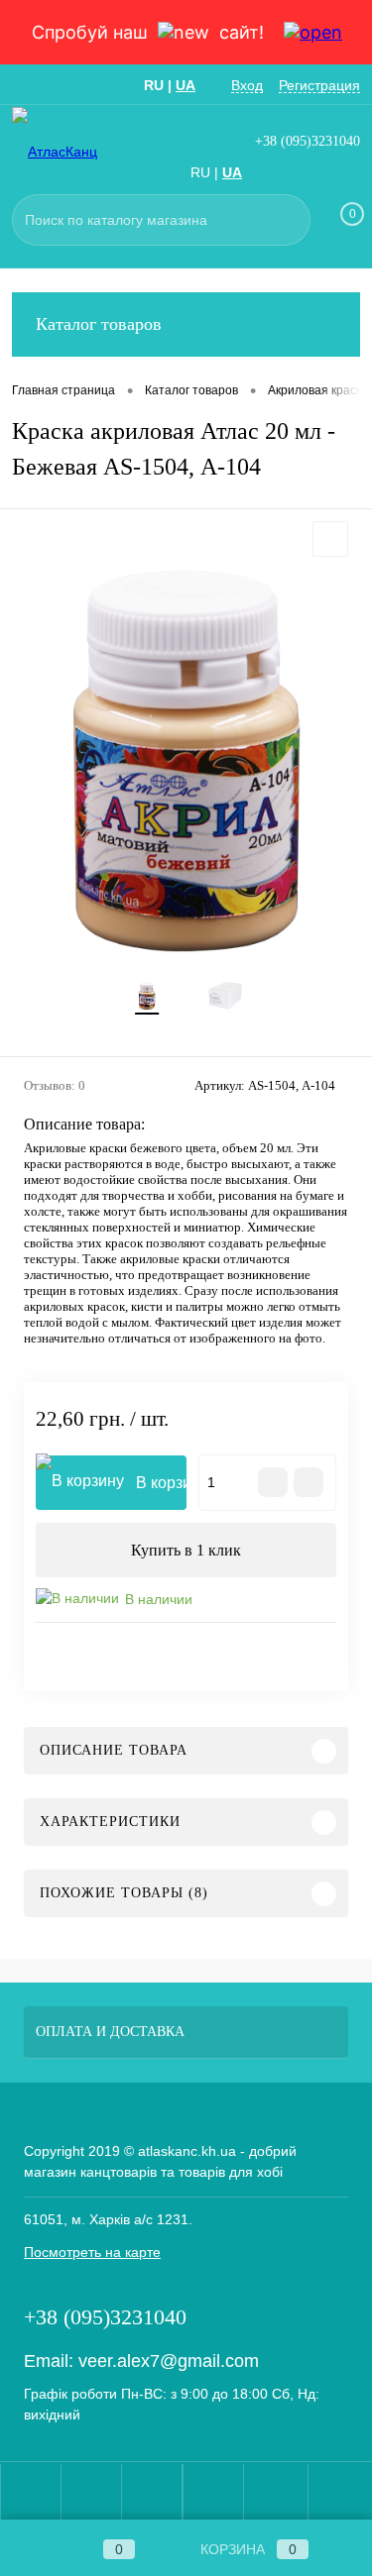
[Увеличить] (186, 762)
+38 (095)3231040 (308, 141)
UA (186, 85)
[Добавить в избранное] (330, 539)
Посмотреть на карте (92, 2252)
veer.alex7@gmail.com (169, 2361)
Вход (247, 85)
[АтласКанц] (71, 151)
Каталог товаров (99, 324)
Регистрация (319, 85)
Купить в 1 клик (186, 1550)
